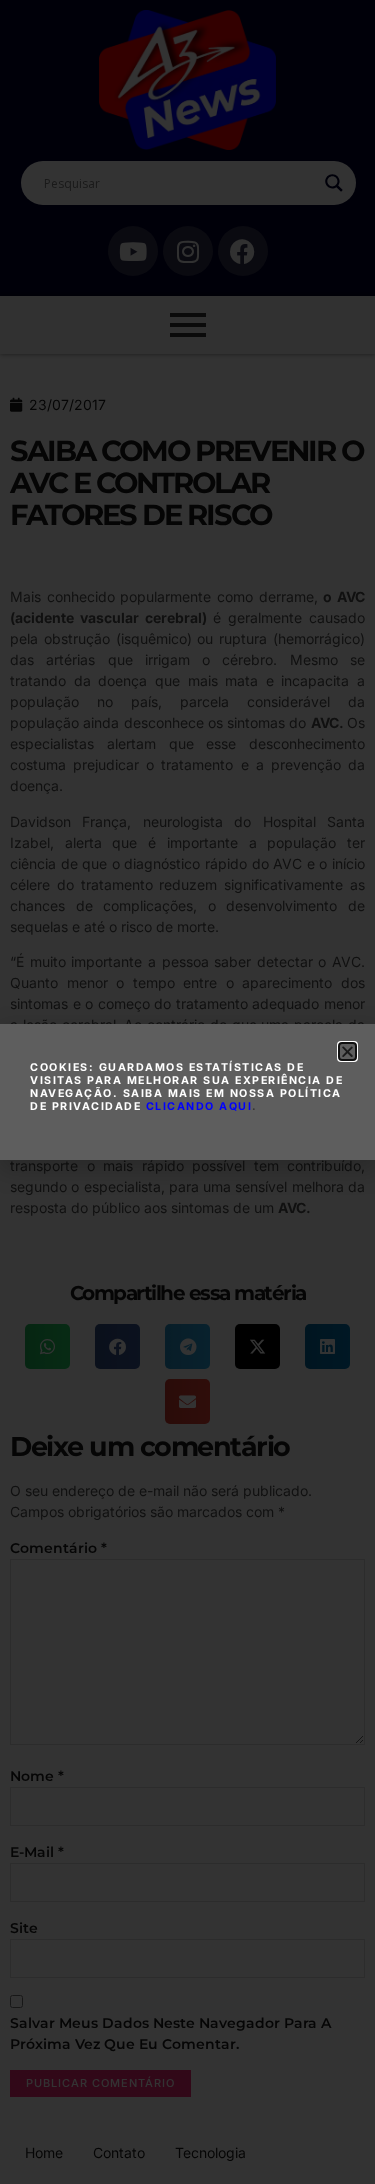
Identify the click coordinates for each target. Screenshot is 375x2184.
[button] (347, 1051)
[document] (187, 1092)
